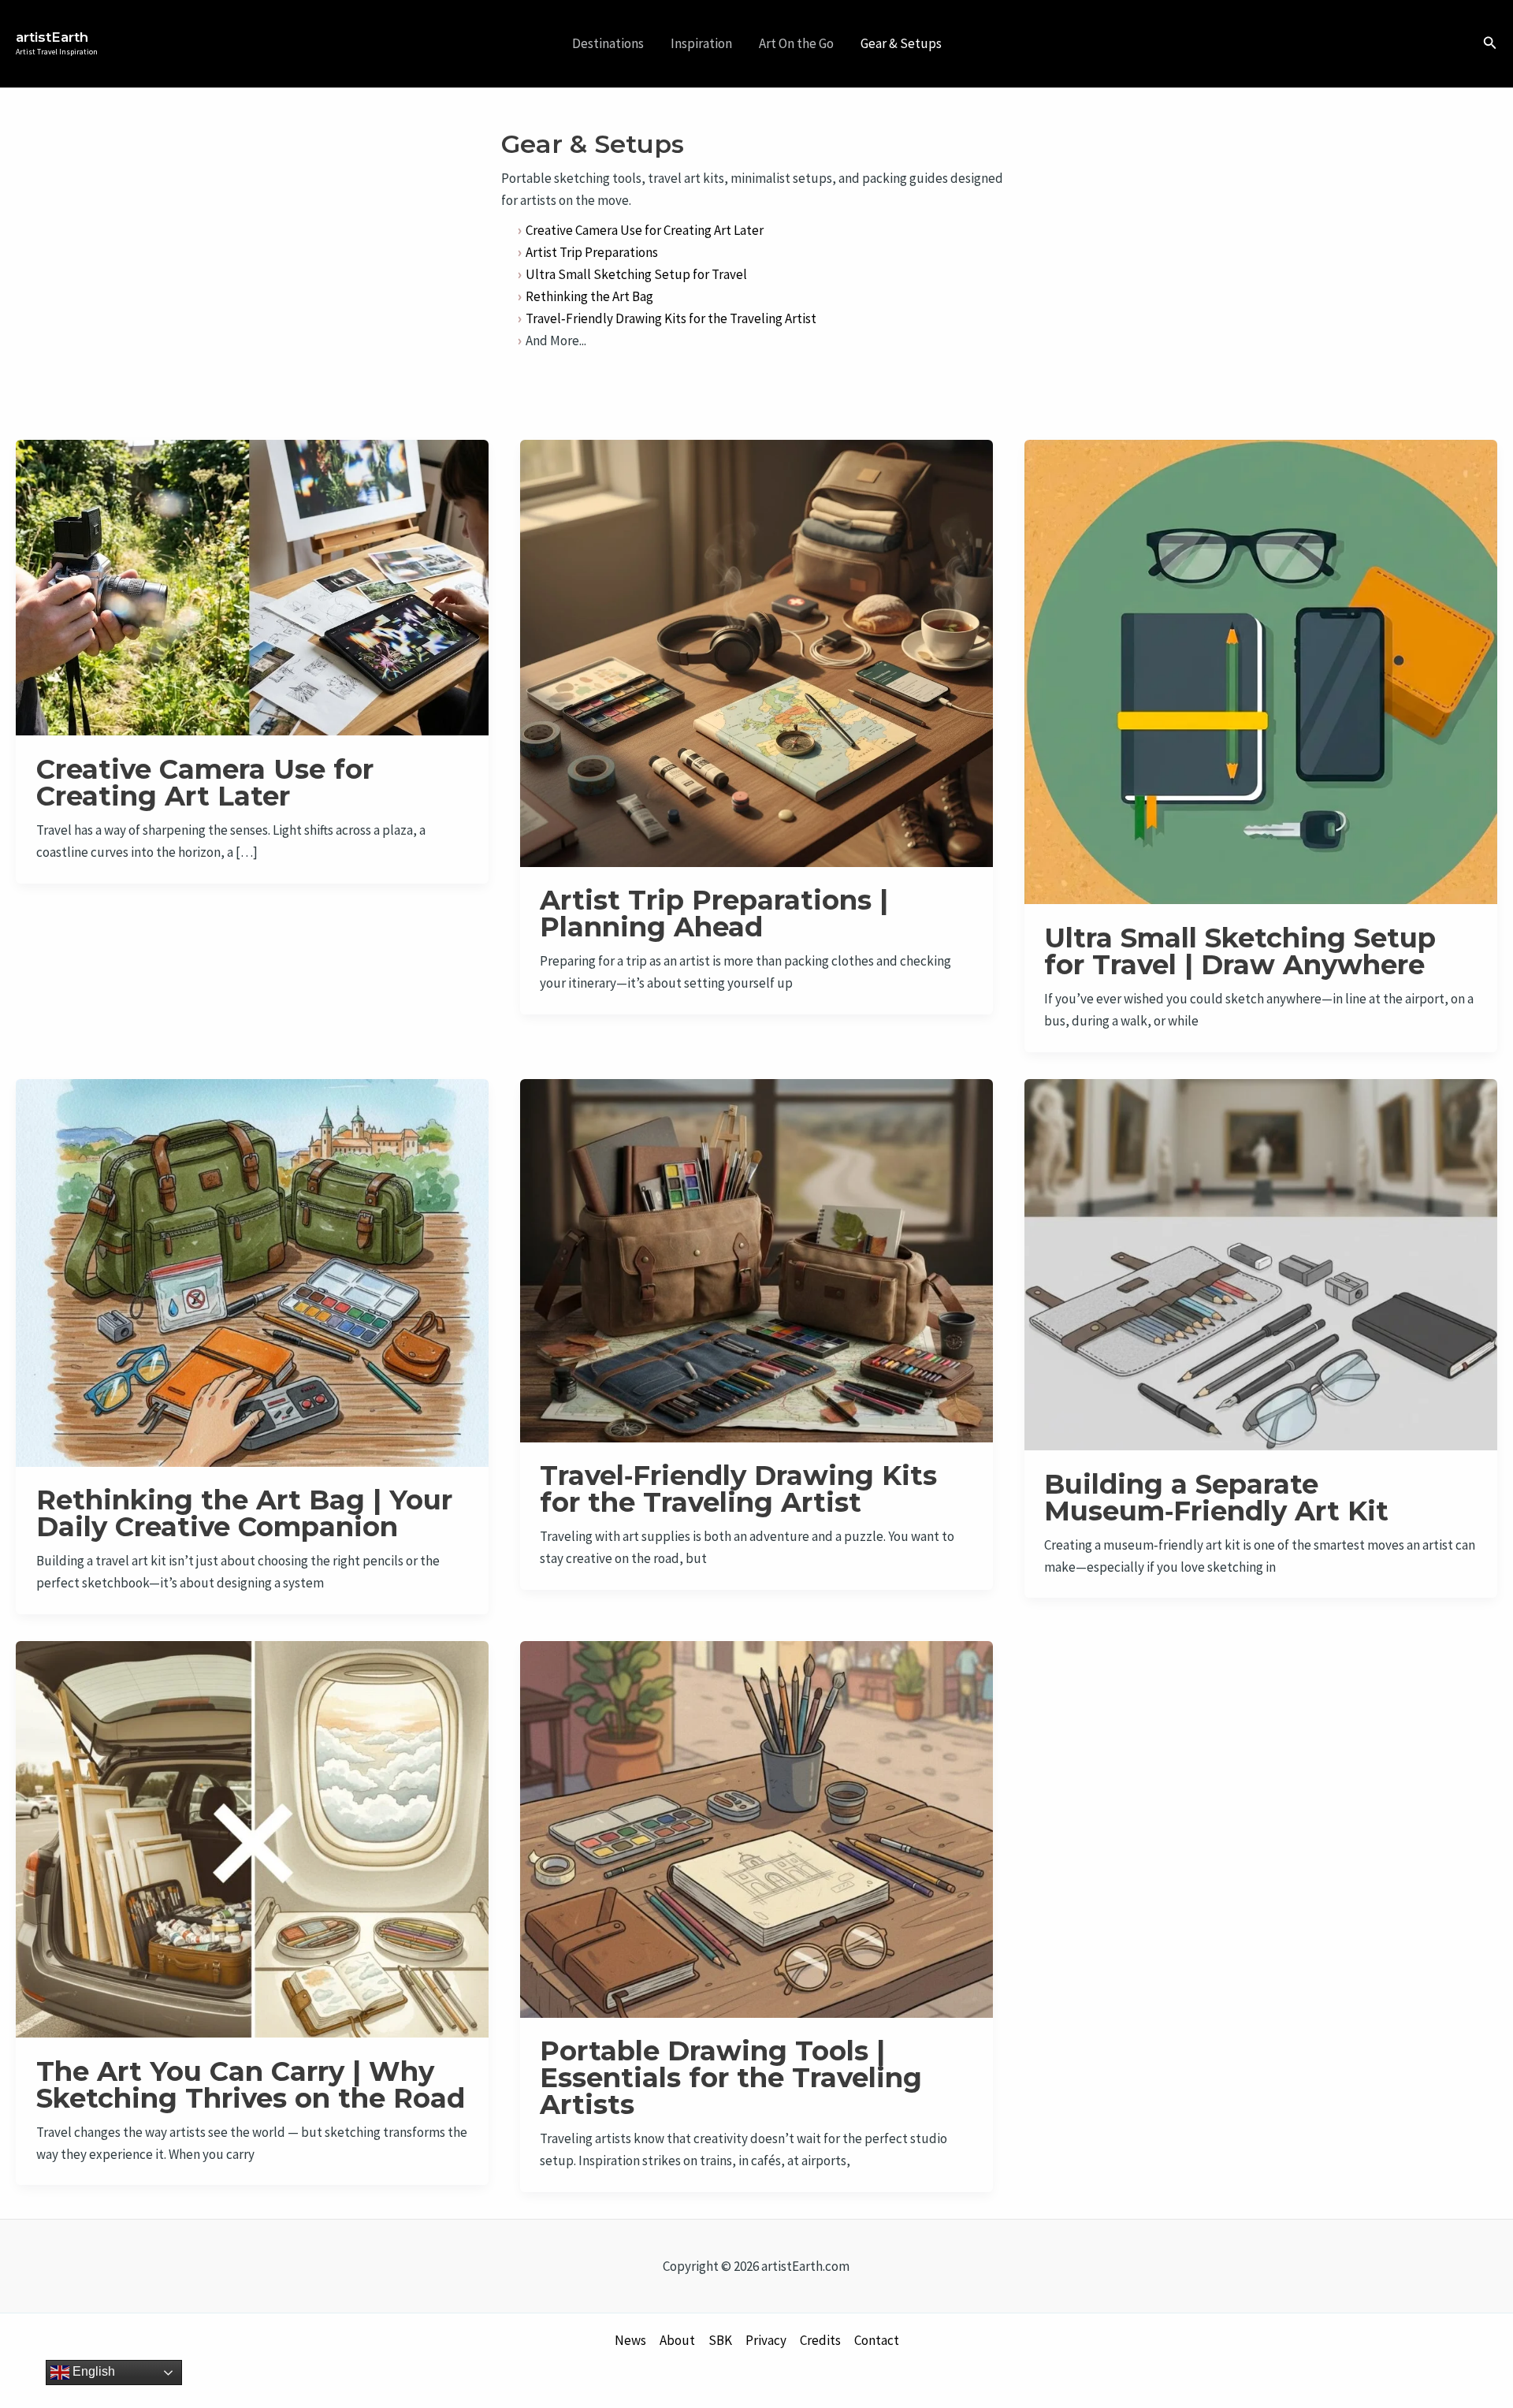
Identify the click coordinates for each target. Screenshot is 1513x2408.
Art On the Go (796, 43)
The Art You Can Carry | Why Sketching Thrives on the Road (251, 2085)
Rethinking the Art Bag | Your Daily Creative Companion (244, 1513)
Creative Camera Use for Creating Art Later (645, 230)
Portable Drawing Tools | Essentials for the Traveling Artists (731, 2078)
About (677, 2340)
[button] (1490, 43)
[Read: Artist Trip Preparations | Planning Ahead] (756, 652)
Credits (820, 2340)
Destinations (608, 43)
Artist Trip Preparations (592, 252)
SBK (720, 2340)
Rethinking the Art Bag (589, 296)
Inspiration (701, 43)
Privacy (766, 2340)
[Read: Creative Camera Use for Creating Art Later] (252, 586)
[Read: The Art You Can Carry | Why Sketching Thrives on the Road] (252, 1838)
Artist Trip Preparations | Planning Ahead (714, 914)
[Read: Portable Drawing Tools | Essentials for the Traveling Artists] (756, 1828)
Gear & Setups (901, 43)
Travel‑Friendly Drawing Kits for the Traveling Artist (671, 318)
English (92, 2371)
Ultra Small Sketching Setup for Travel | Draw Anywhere (1240, 951)
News (630, 2340)
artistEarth (52, 37)
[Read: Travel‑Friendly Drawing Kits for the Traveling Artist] (756, 1259)
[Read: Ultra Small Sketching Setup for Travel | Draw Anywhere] (1261, 671)
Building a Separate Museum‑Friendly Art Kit (1216, 1498)
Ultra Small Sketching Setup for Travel (636, 274)
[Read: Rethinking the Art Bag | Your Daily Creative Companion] (252, 1271)
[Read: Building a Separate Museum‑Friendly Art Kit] (1261, 1263)
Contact (877, 2340)
